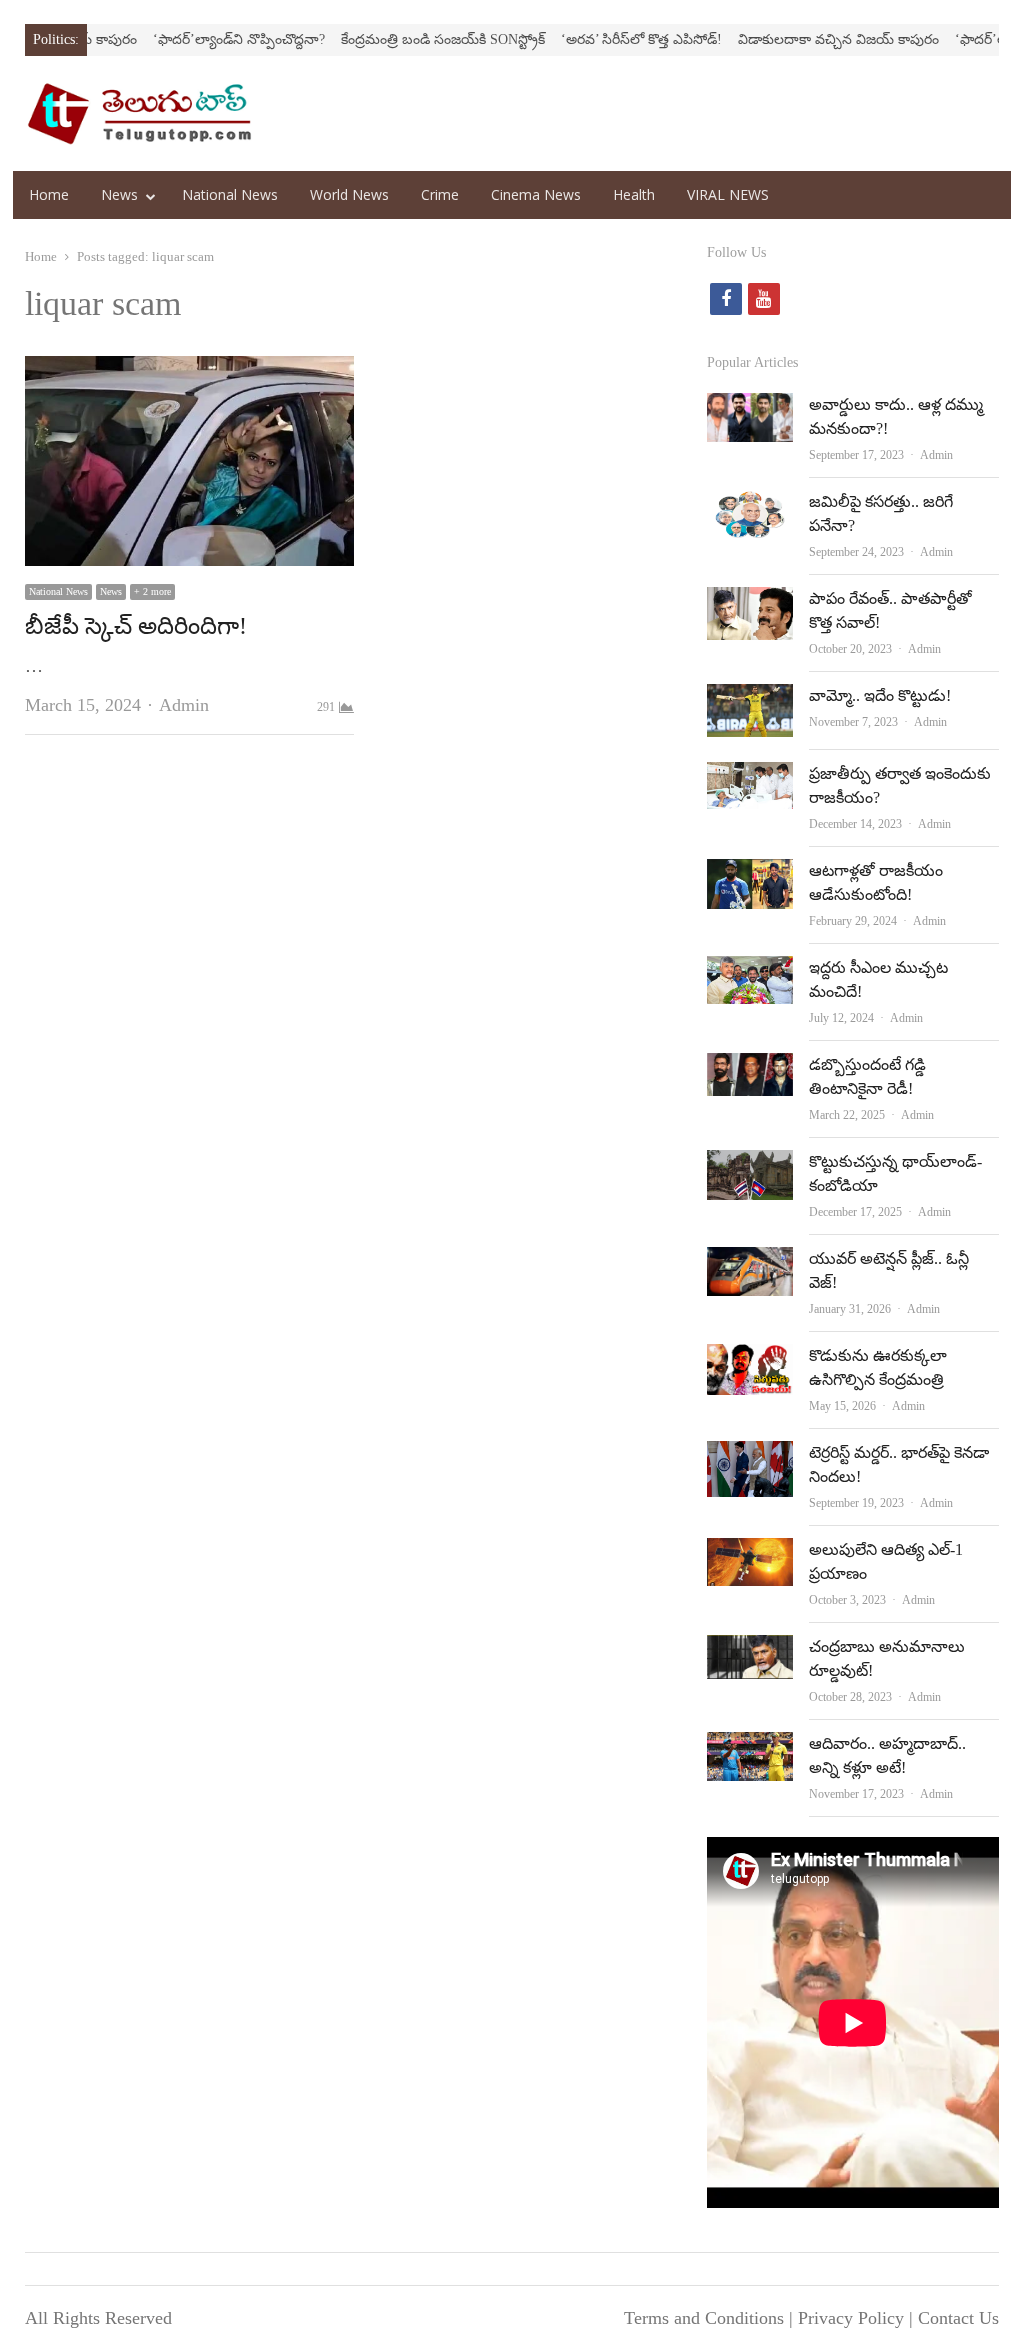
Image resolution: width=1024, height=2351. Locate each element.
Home (49, 194)
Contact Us (958, 2318)
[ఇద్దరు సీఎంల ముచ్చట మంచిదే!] (750, 972)
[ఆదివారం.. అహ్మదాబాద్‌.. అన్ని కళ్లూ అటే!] (750, 1748)
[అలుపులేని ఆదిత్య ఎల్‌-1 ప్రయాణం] (750, 1554)
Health (634, 194)
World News (349, 194)
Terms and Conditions (704, 2318)
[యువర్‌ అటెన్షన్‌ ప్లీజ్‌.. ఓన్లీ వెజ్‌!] (750, 1263)
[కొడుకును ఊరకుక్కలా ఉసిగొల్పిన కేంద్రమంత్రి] (750, 1360)
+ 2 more (152, 591)
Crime (440, 194)
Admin (184, 705)
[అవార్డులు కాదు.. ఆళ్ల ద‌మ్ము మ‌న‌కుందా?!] (750, 409)
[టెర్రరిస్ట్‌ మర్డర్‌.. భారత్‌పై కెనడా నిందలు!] (750, 1457)
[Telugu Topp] (139, 113)
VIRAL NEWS (728, 194)
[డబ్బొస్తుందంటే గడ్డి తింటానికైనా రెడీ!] (750, 1069)
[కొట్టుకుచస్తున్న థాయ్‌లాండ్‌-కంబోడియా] (750, 1166)
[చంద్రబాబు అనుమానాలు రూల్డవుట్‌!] (750, 1651)
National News (230, 194)
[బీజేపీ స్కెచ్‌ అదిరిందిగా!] (189, 372)
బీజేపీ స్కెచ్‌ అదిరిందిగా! (136, 626)
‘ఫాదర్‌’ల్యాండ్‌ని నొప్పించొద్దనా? (190, 39)
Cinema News (536, 194)
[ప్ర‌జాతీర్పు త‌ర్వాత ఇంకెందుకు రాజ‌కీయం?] (750, 778)
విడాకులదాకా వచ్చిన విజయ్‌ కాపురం (789, 39)
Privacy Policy (851, 2318)
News (119, 194)
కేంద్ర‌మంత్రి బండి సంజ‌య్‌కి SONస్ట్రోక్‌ (394, 39)
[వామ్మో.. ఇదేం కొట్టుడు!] (750, 700)
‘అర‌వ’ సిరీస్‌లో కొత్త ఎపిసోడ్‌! (592, 39)
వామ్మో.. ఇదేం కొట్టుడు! (880, 695)
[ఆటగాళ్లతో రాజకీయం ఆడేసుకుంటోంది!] (750, 875)
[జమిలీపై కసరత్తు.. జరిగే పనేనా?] (750, 506)
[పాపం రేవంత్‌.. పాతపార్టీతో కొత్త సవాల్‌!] (750, 603)
